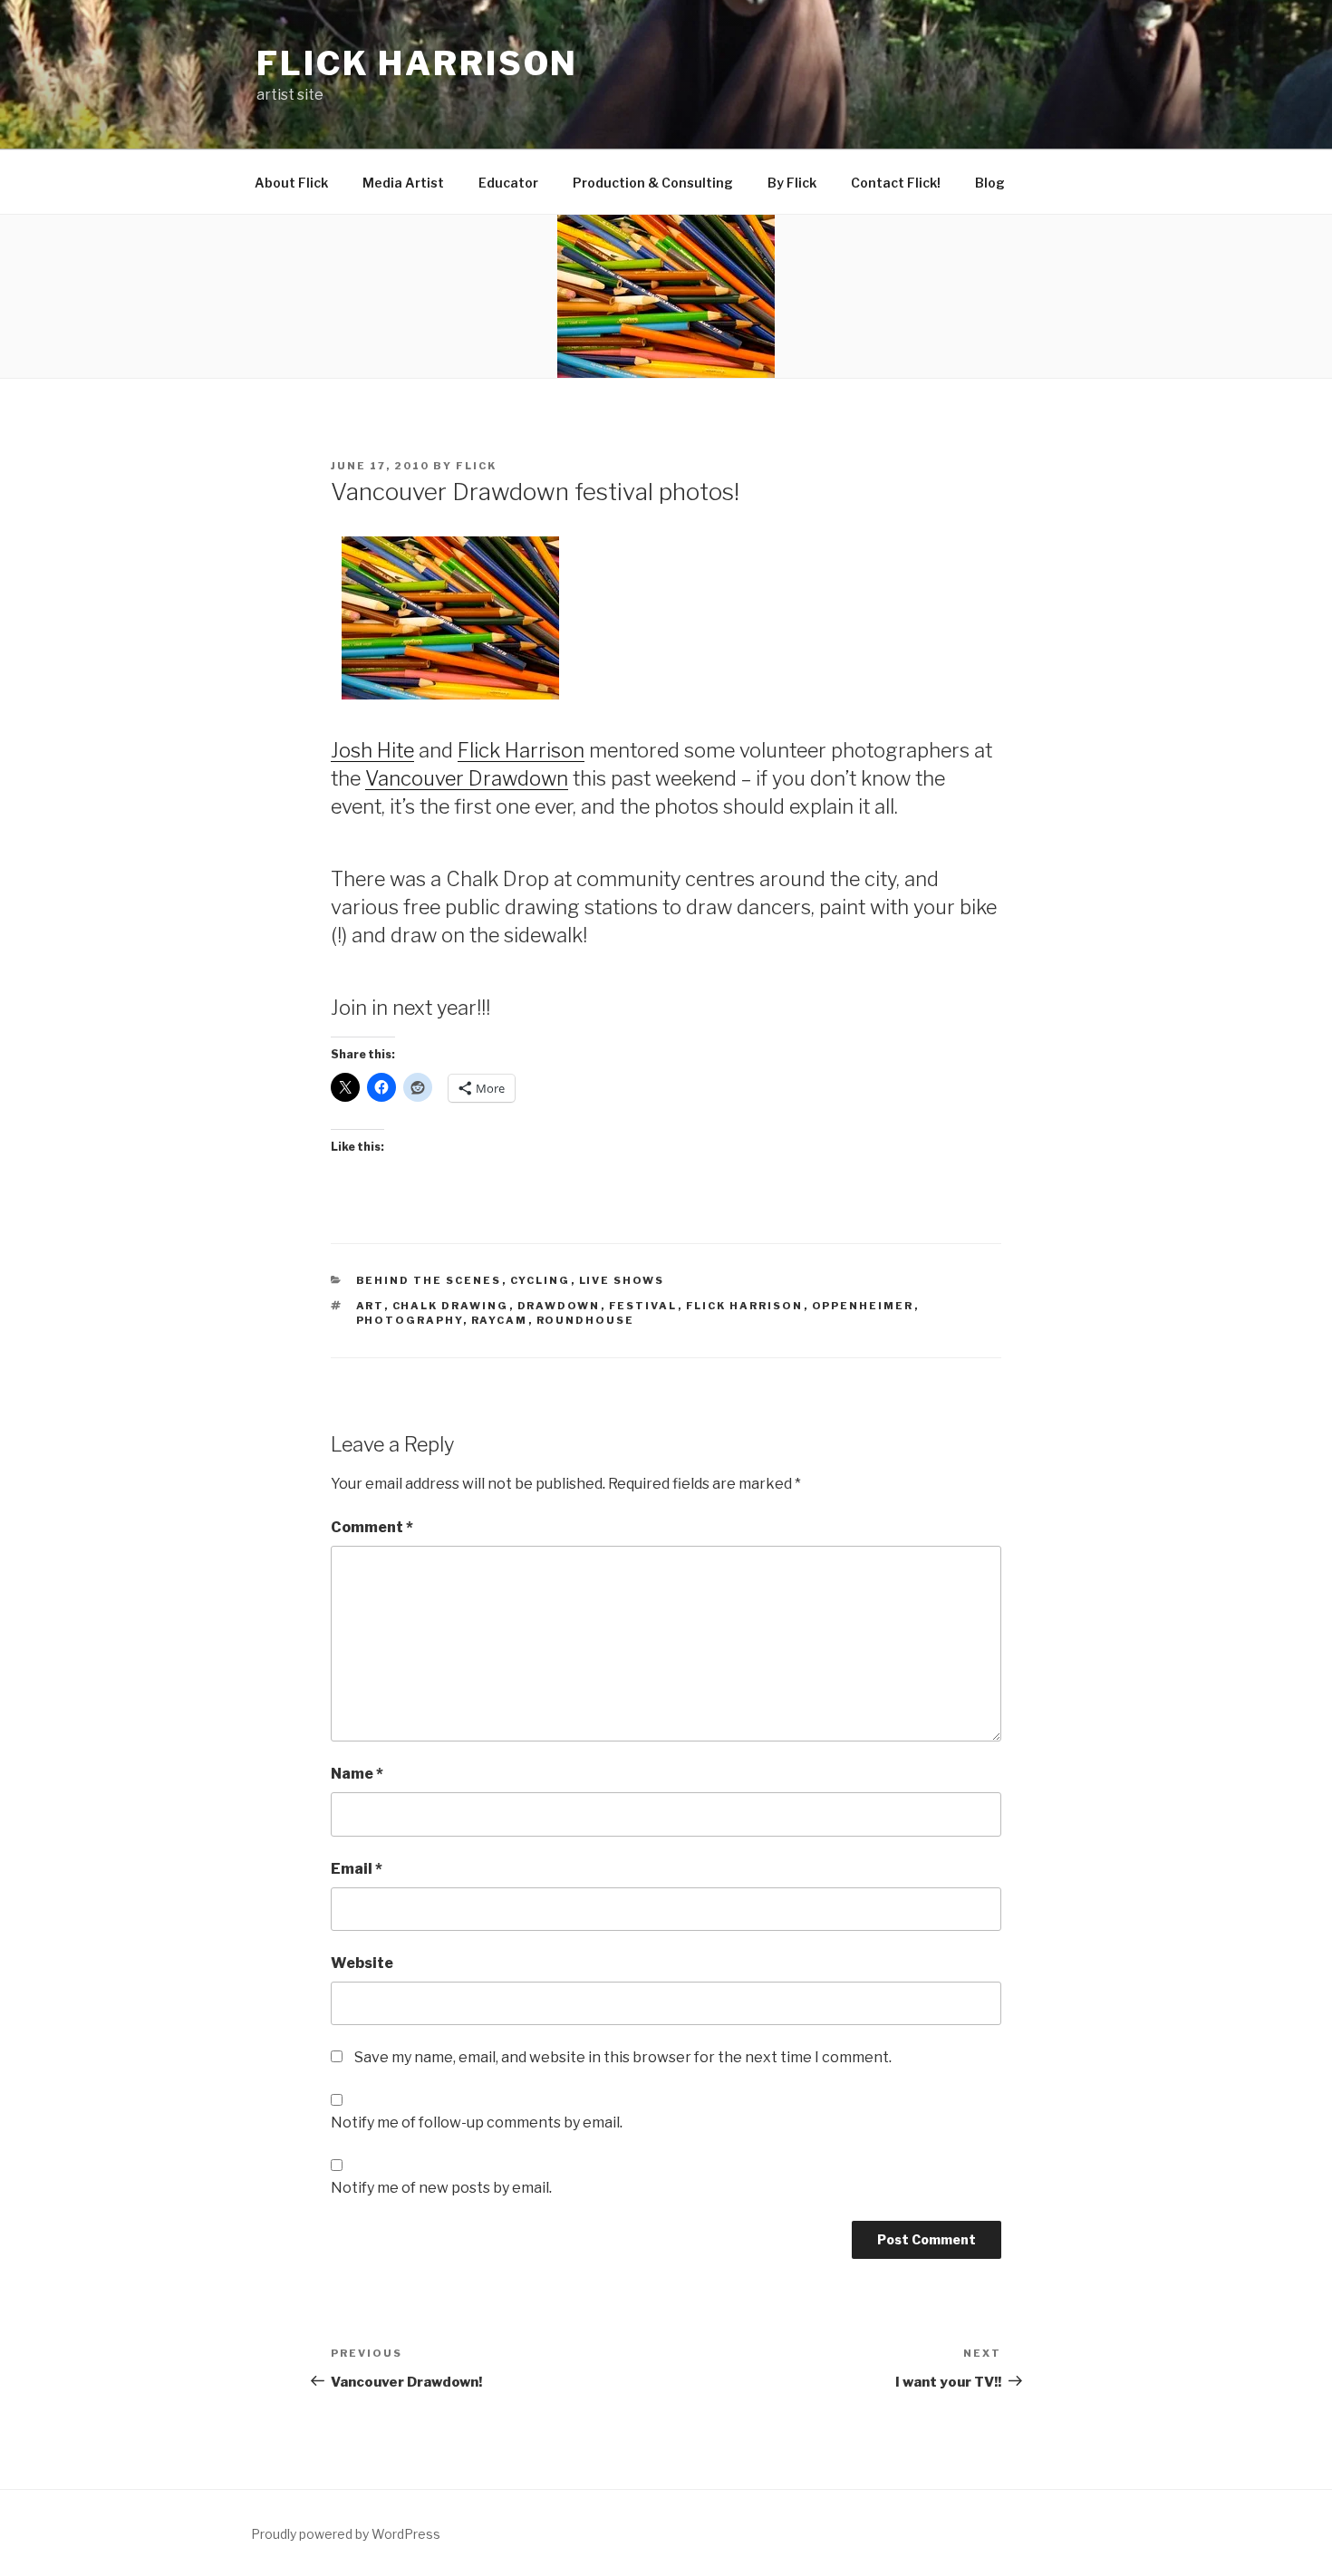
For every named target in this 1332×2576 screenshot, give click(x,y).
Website (362, 1963)
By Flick (792, 183)
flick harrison (745, 1306)
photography (410, 1320)
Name (357, 1774)
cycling (541, 1280)
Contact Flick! (896, 183)
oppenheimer (863, 1306)
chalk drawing (451, 1306)
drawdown (559, 1306)
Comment (372, 1527)
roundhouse (586, 1320)
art (370, 1306)
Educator (508, 183)
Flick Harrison (417, 63)
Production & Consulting (653, 183)
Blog (990, 183)
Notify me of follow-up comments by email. (477, 2123)
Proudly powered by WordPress (346, 2534)
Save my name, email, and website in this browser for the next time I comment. (623, 2057)
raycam (500, 1320)
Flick (476, 466)
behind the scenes (429, 1280)
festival (643, 1306)
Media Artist (403, 183)
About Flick (291, 183)
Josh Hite (372, 750)
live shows (622, 1280)
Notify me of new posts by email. (441, 2188)
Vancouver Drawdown (467, 778)
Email (357, 1869)
